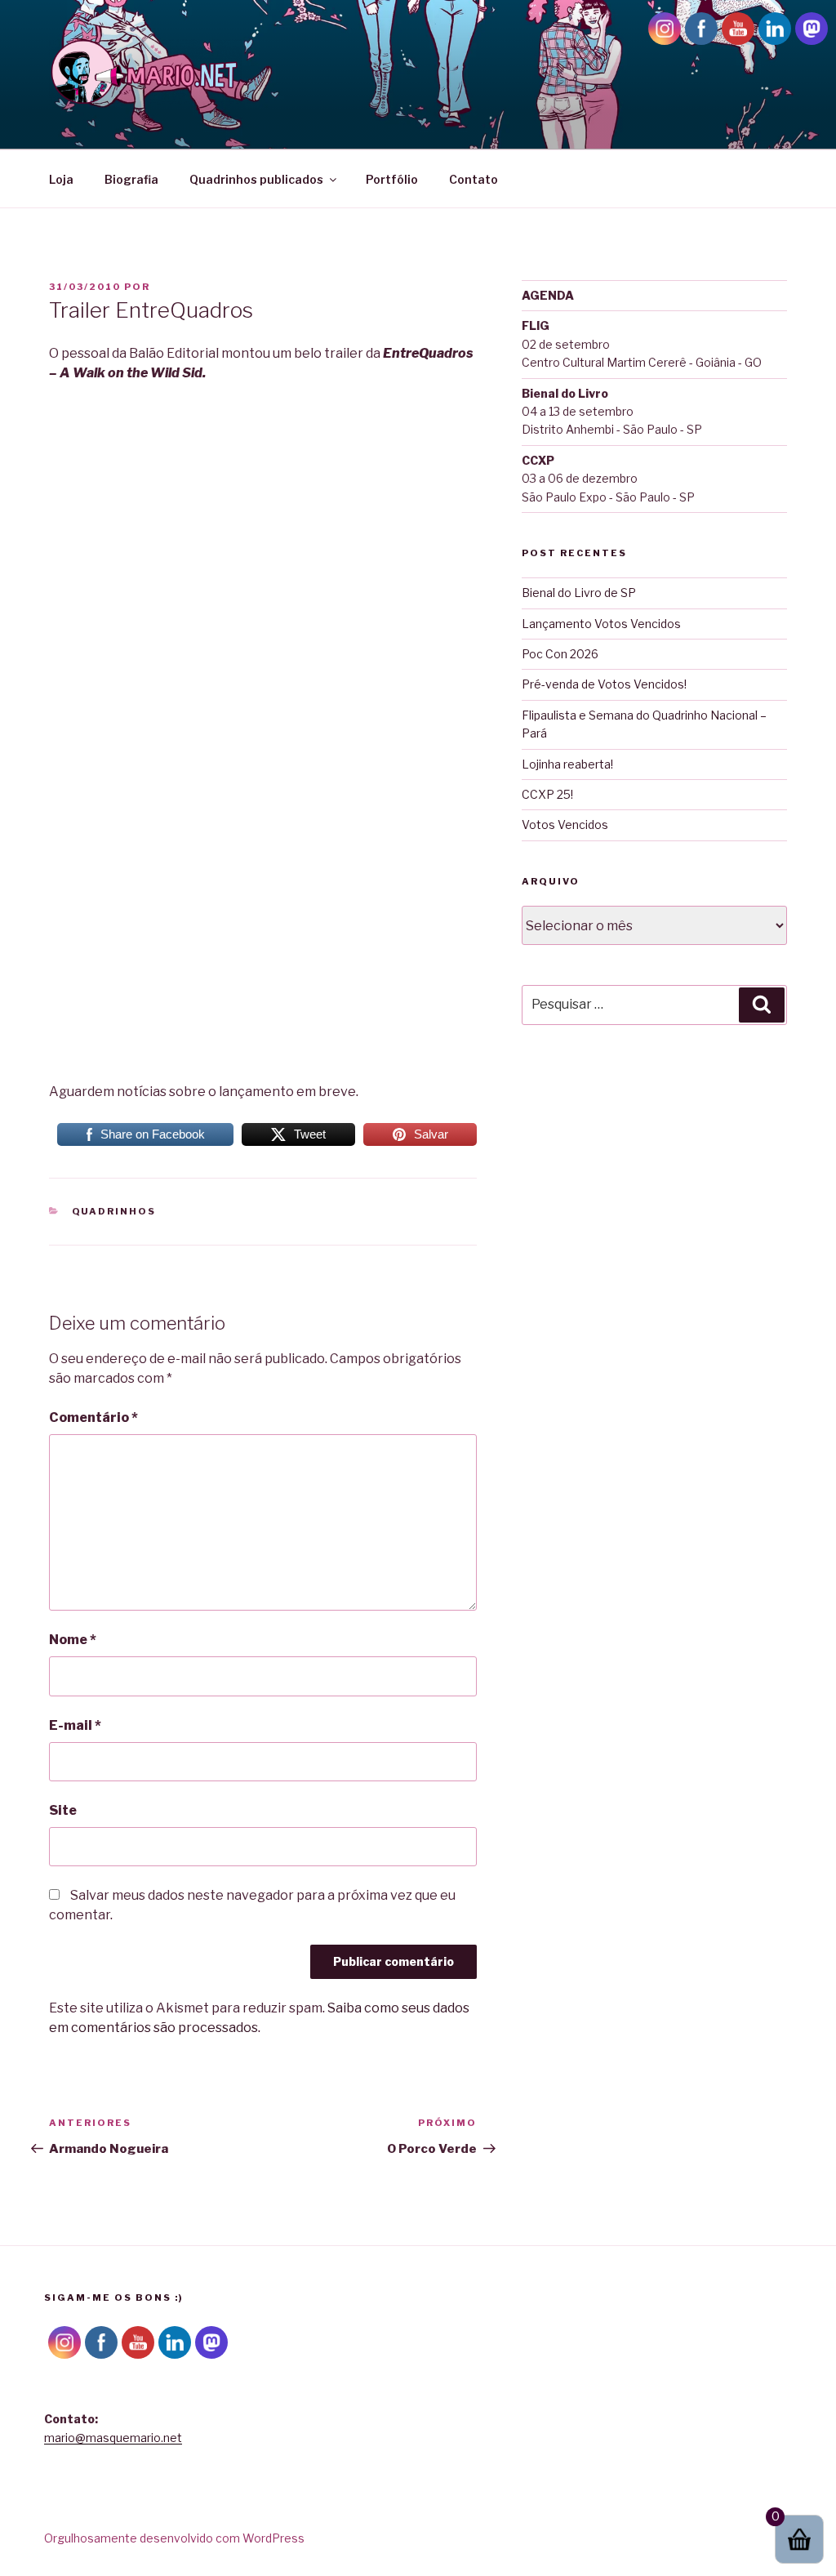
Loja (61, 179)
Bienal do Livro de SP (579, 593)
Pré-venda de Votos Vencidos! (604, 684)
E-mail (75, 1725)
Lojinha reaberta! (567, 764)
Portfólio (392, 179)
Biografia (131, 179)
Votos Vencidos (565, 824)
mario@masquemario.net (113, 2438)
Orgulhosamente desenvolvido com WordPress (174, 2538)
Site (63, 1810)
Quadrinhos (114, 1211)
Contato (474, 179)
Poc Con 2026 (560, 654)
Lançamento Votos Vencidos (601, 624)
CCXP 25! (547, 794)
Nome (73, 1640)
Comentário (93, 1417)
